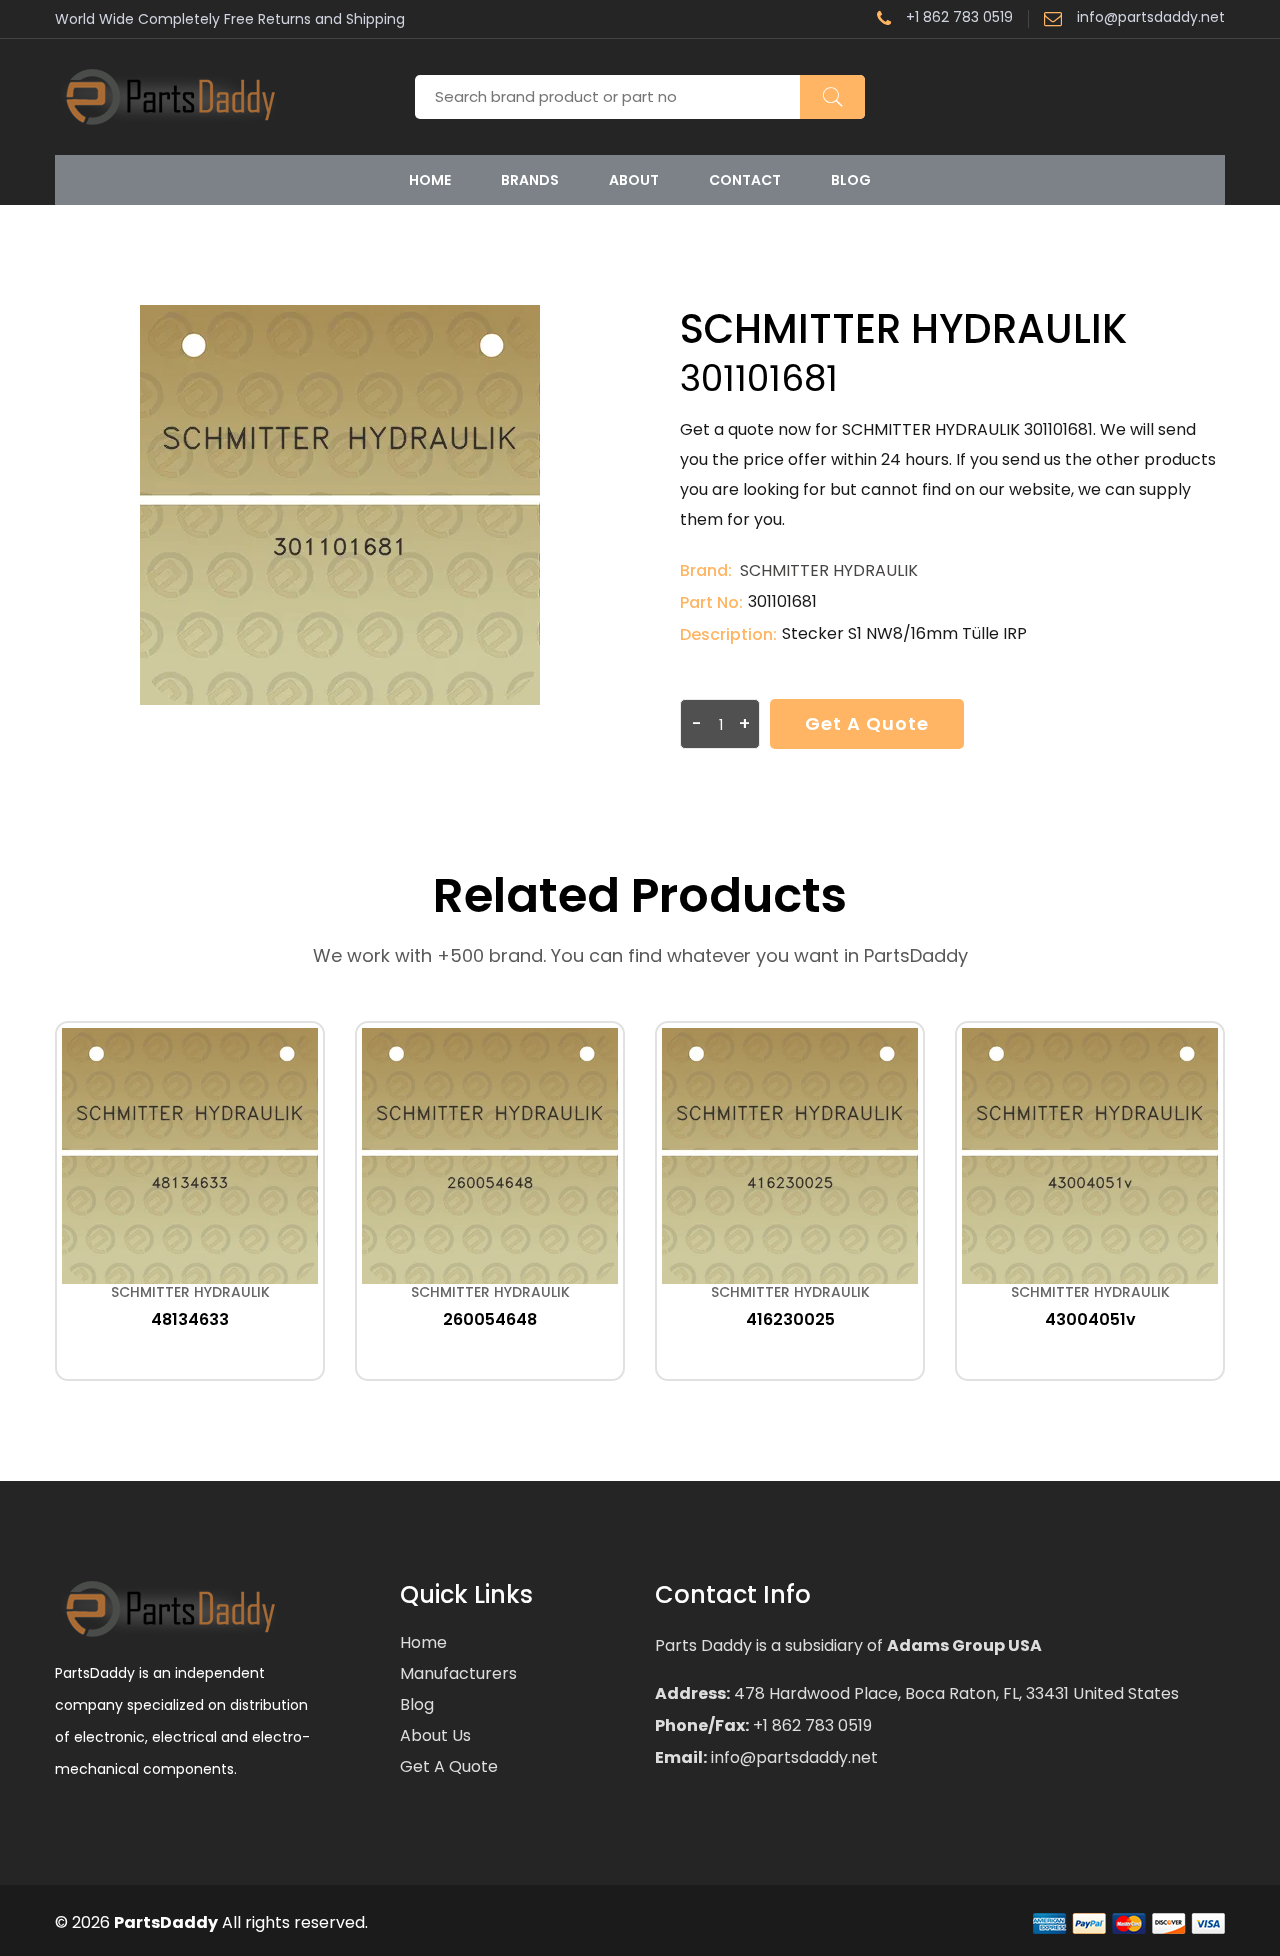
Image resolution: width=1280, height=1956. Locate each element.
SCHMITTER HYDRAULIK (829, 570)
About (634, 180)
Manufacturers (458, 1673)
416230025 (790, 1319)
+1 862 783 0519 (959, 18)
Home (430, 180)
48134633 (190, 1319)
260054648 (490, 1319)
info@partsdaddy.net (1151, 18)
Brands (530, 180)
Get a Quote (867, 723)
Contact (745, 180)
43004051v (1090, 1319)
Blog (851, 180)
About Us (435, 1735)
